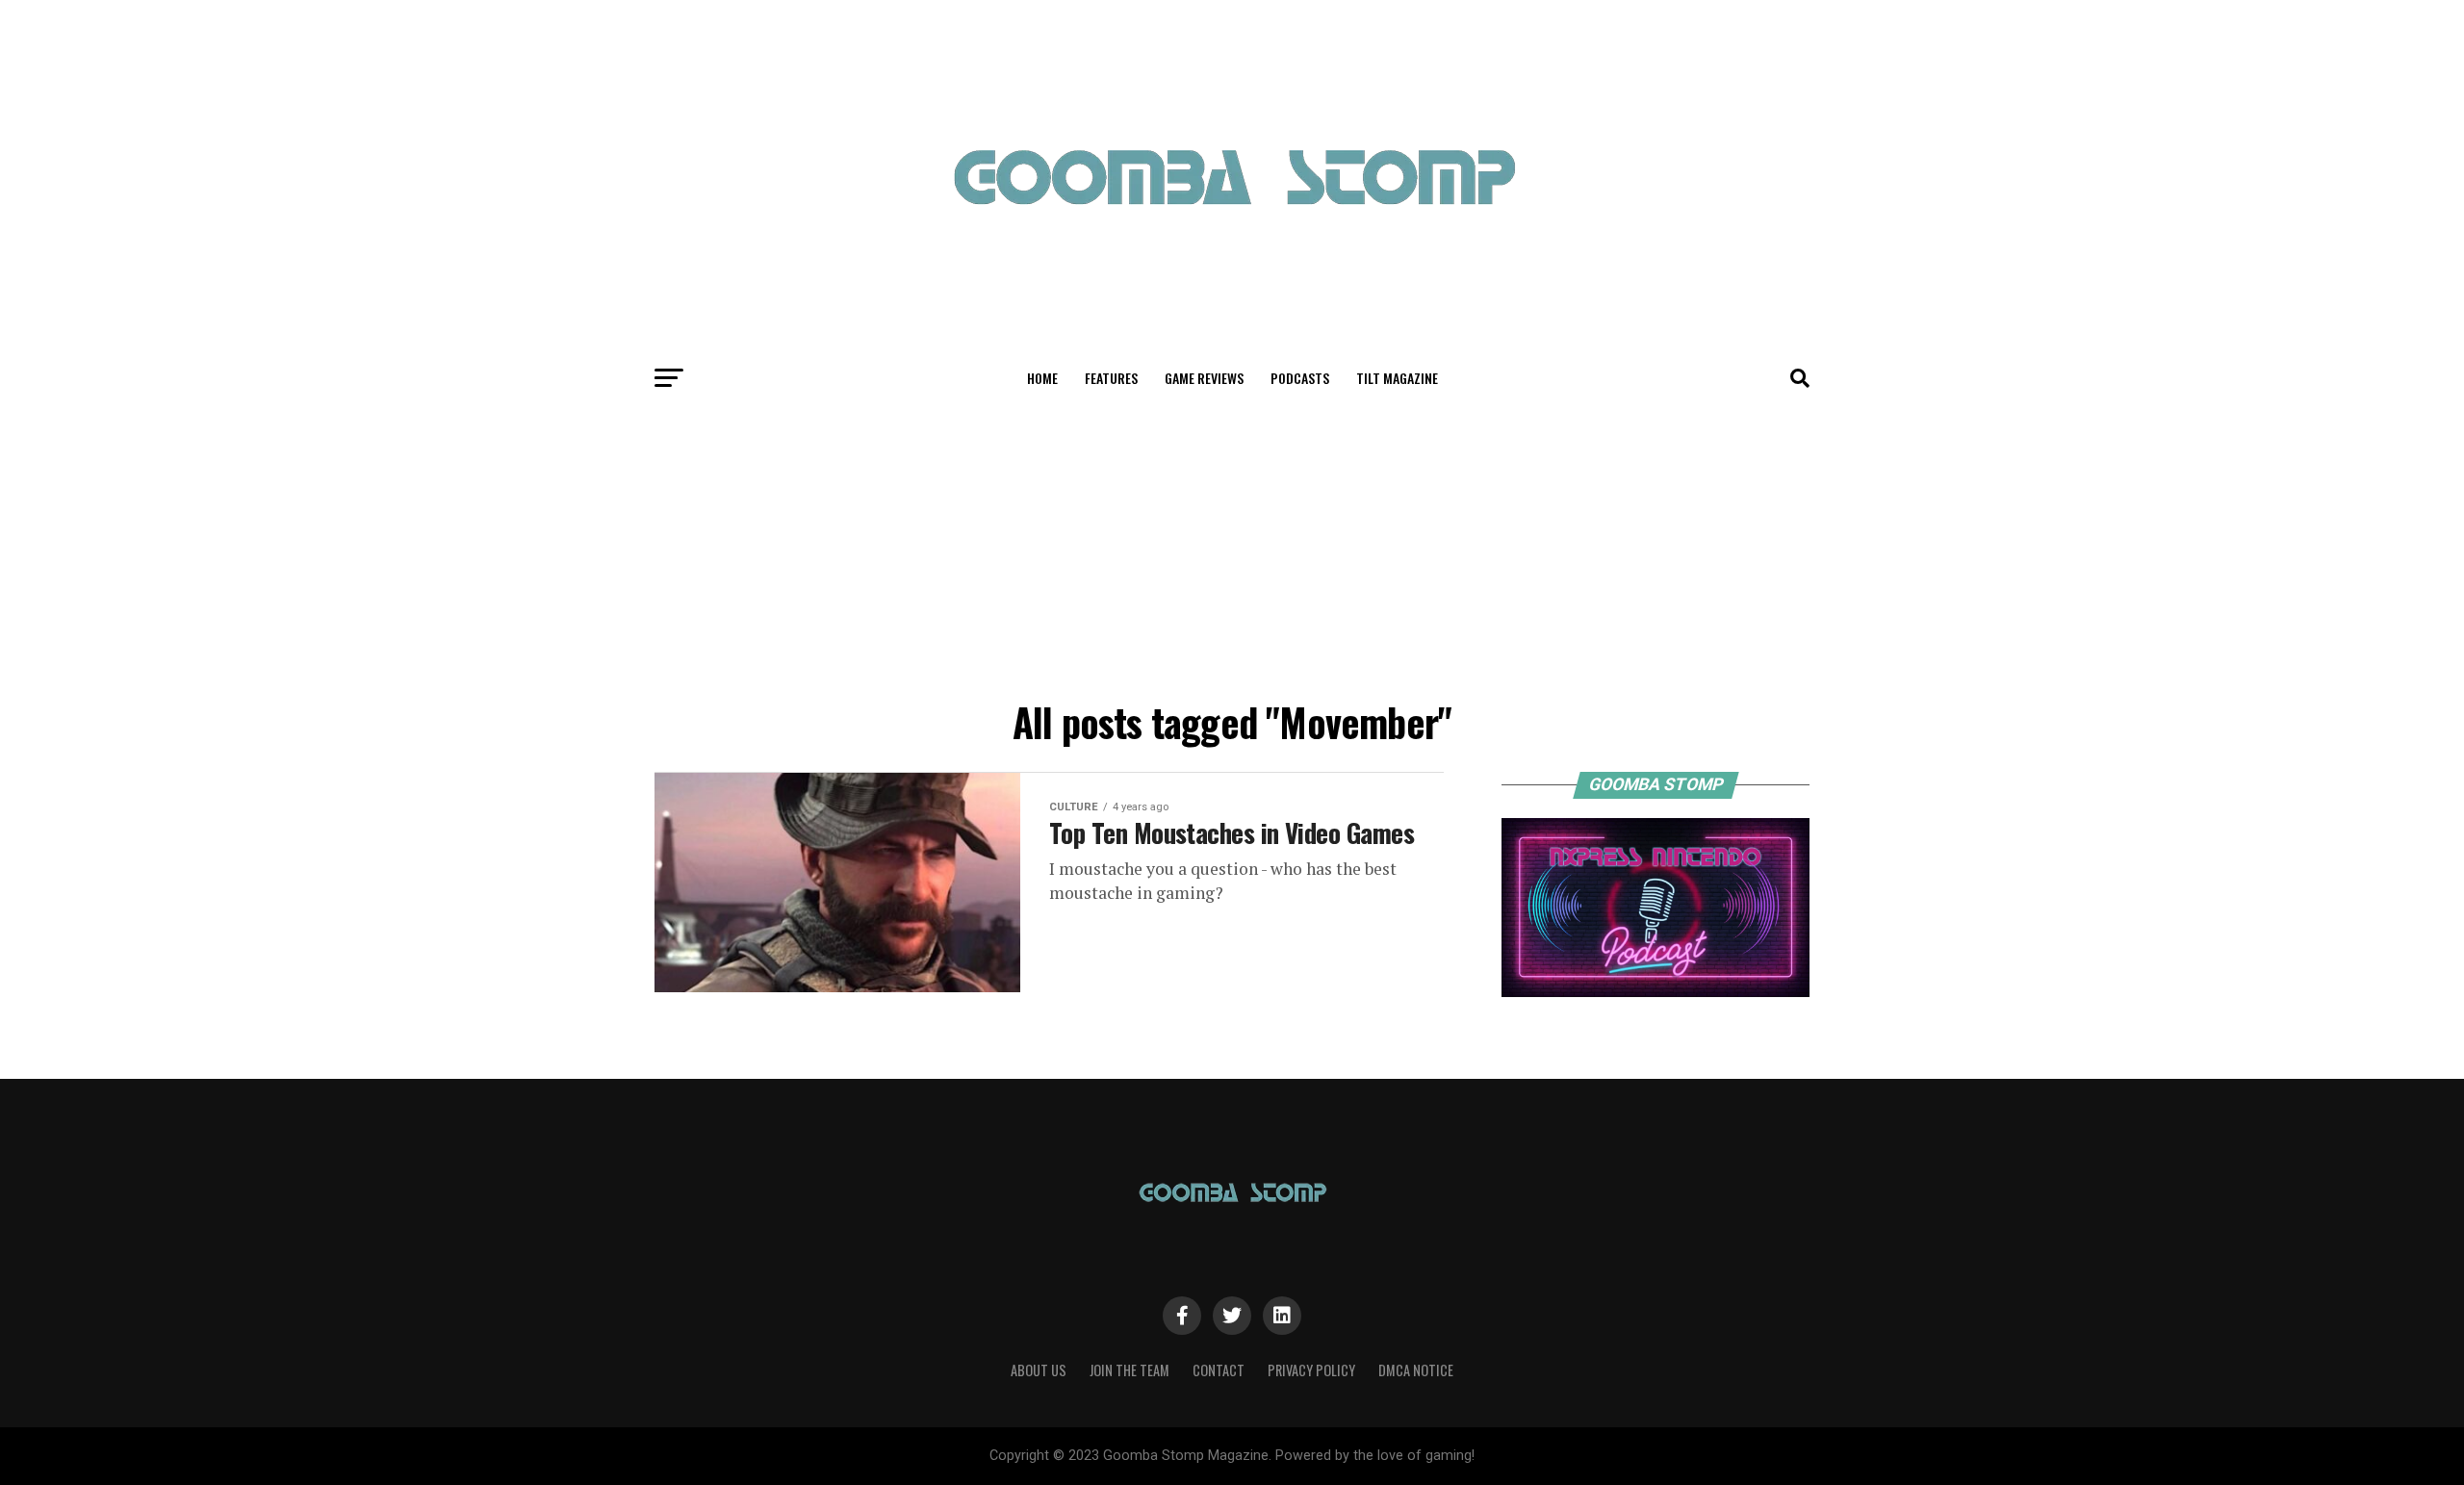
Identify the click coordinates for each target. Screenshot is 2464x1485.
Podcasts (1300, 378)
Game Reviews (1204, 378)
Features (1111, 378)
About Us (1039, 1370)
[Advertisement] (1232, 547)
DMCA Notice (1416, 1370)
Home (1042, 378)
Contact (1219, 1370)
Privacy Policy (1311, 1370)
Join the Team (1129, 1370)
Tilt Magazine (1397, 378)
